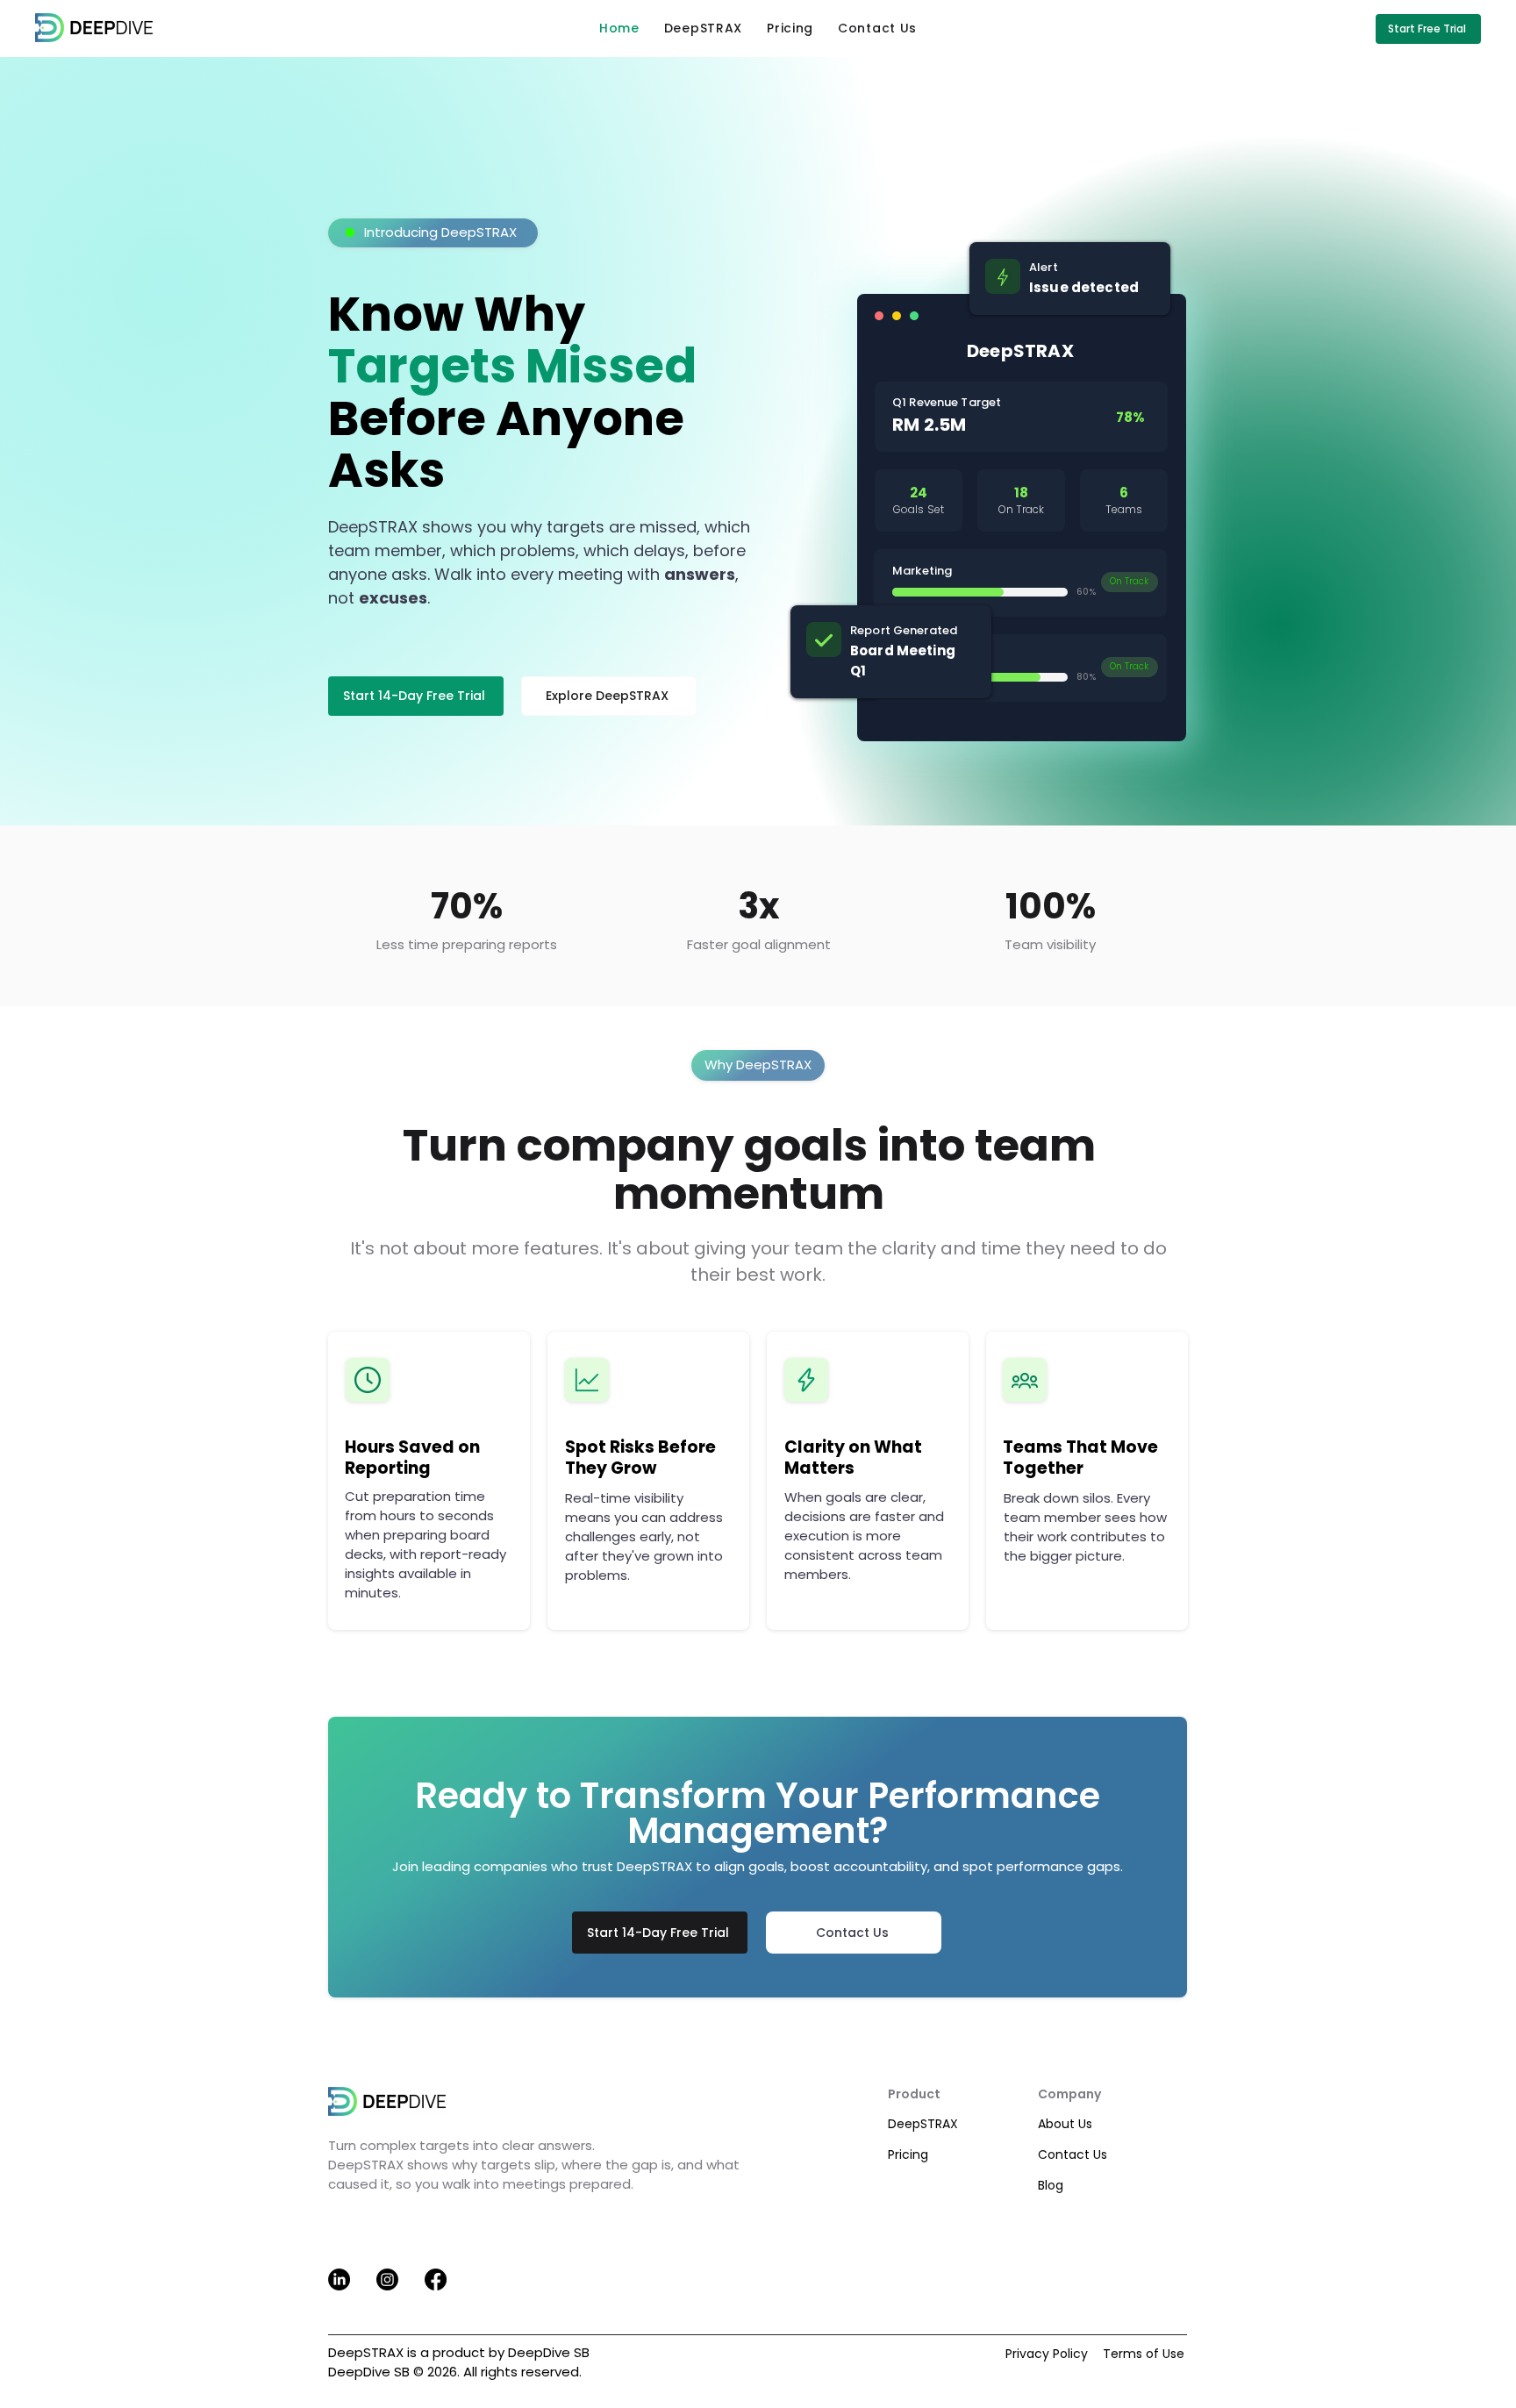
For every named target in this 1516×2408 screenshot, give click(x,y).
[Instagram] (387, 2279)
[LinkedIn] (339, 2279)
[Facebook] (436, 2279)
